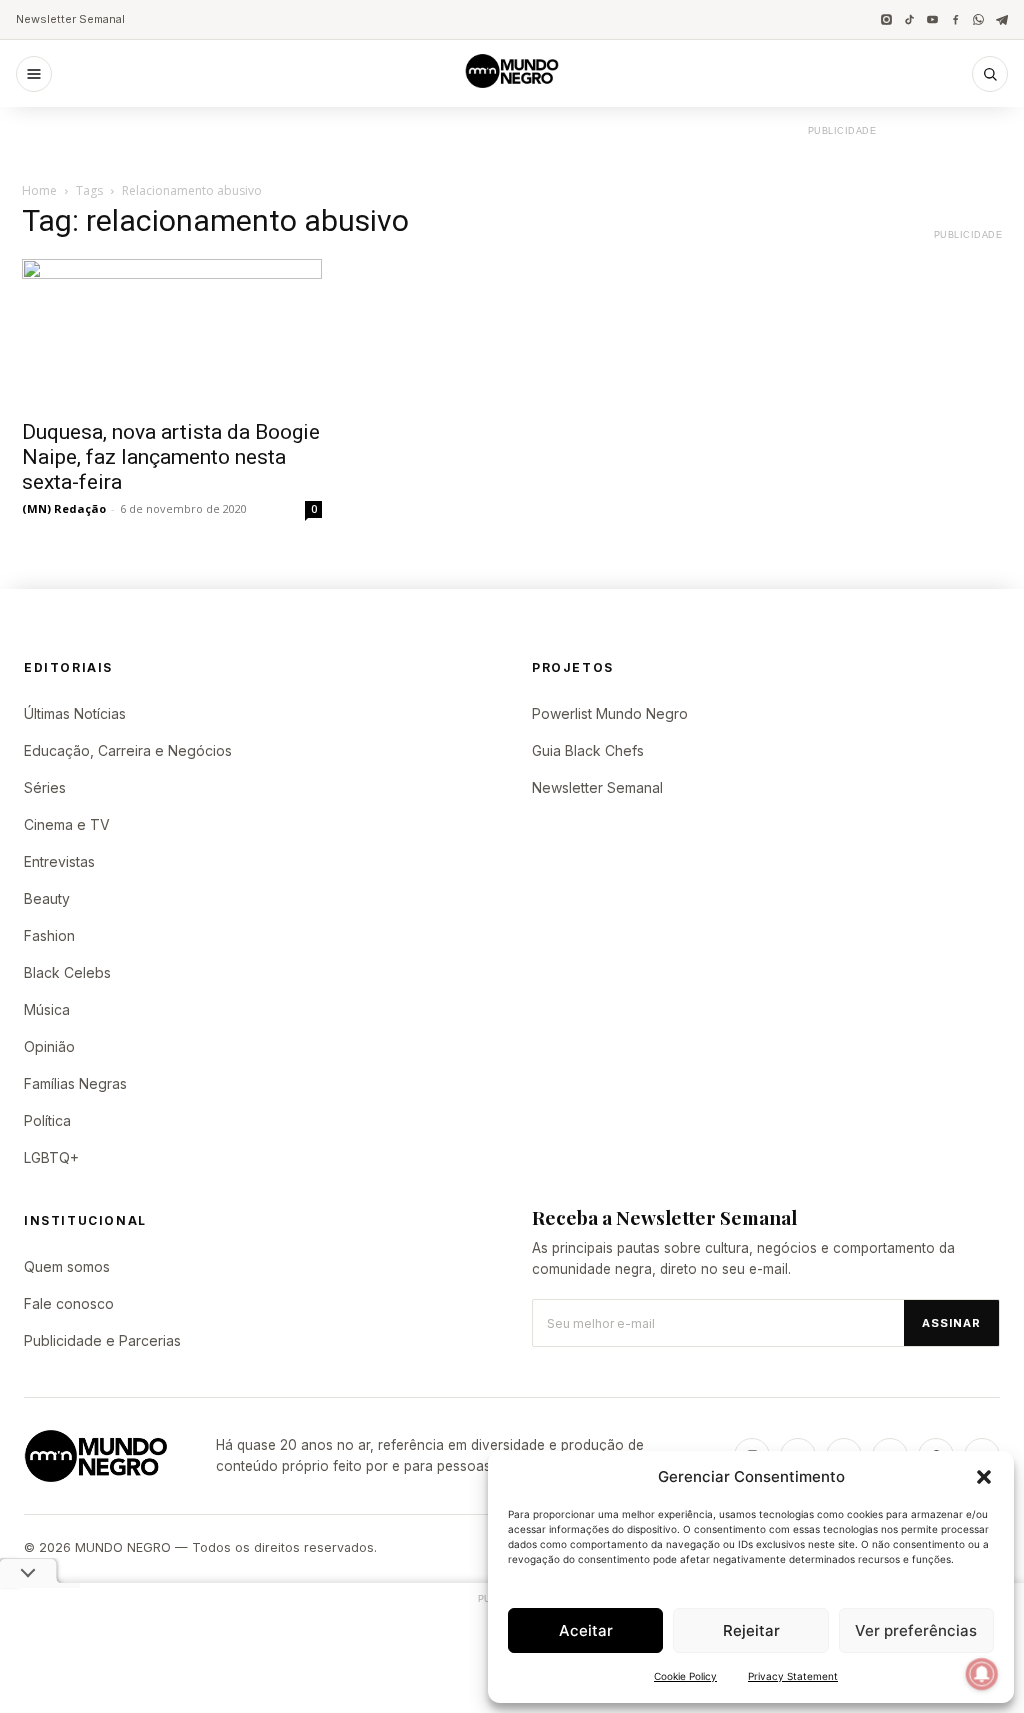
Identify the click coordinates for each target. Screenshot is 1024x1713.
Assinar (951, 1323)
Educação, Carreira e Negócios (128, 750)
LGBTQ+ (51, 1157)
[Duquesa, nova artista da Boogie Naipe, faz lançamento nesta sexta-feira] (172, 333)
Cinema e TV (67, 824)
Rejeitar (751, 1630)
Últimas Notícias (75, 713)
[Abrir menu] (34, 74)
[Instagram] (886, 19)
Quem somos (67, 1266)
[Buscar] (990, 74)
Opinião (49, 1046)
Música (47, 1009)
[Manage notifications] (982, 1674)
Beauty (47, 898)
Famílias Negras (75, 1083)
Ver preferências (916, 1630)
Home (39, 190)
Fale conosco (69, 1303)
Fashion (49, 935)
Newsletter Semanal (70, 19)
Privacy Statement (793, 1676)
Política (47, 1120)
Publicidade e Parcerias (102, 1340)
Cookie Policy (685, 1676)
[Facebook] (955, 19)
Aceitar (586, 1630)
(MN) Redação (64, 508)
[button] (984, 1477)
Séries (45, 787)
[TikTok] (909, 19)
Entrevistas (59, 861)
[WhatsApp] (978, 19)
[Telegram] (1001, 19)
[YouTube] (932, 19)
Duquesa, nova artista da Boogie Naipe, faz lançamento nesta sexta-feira (171, 457)
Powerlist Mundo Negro (610, 713)
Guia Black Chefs (588, 750)
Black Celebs (67, 972)
